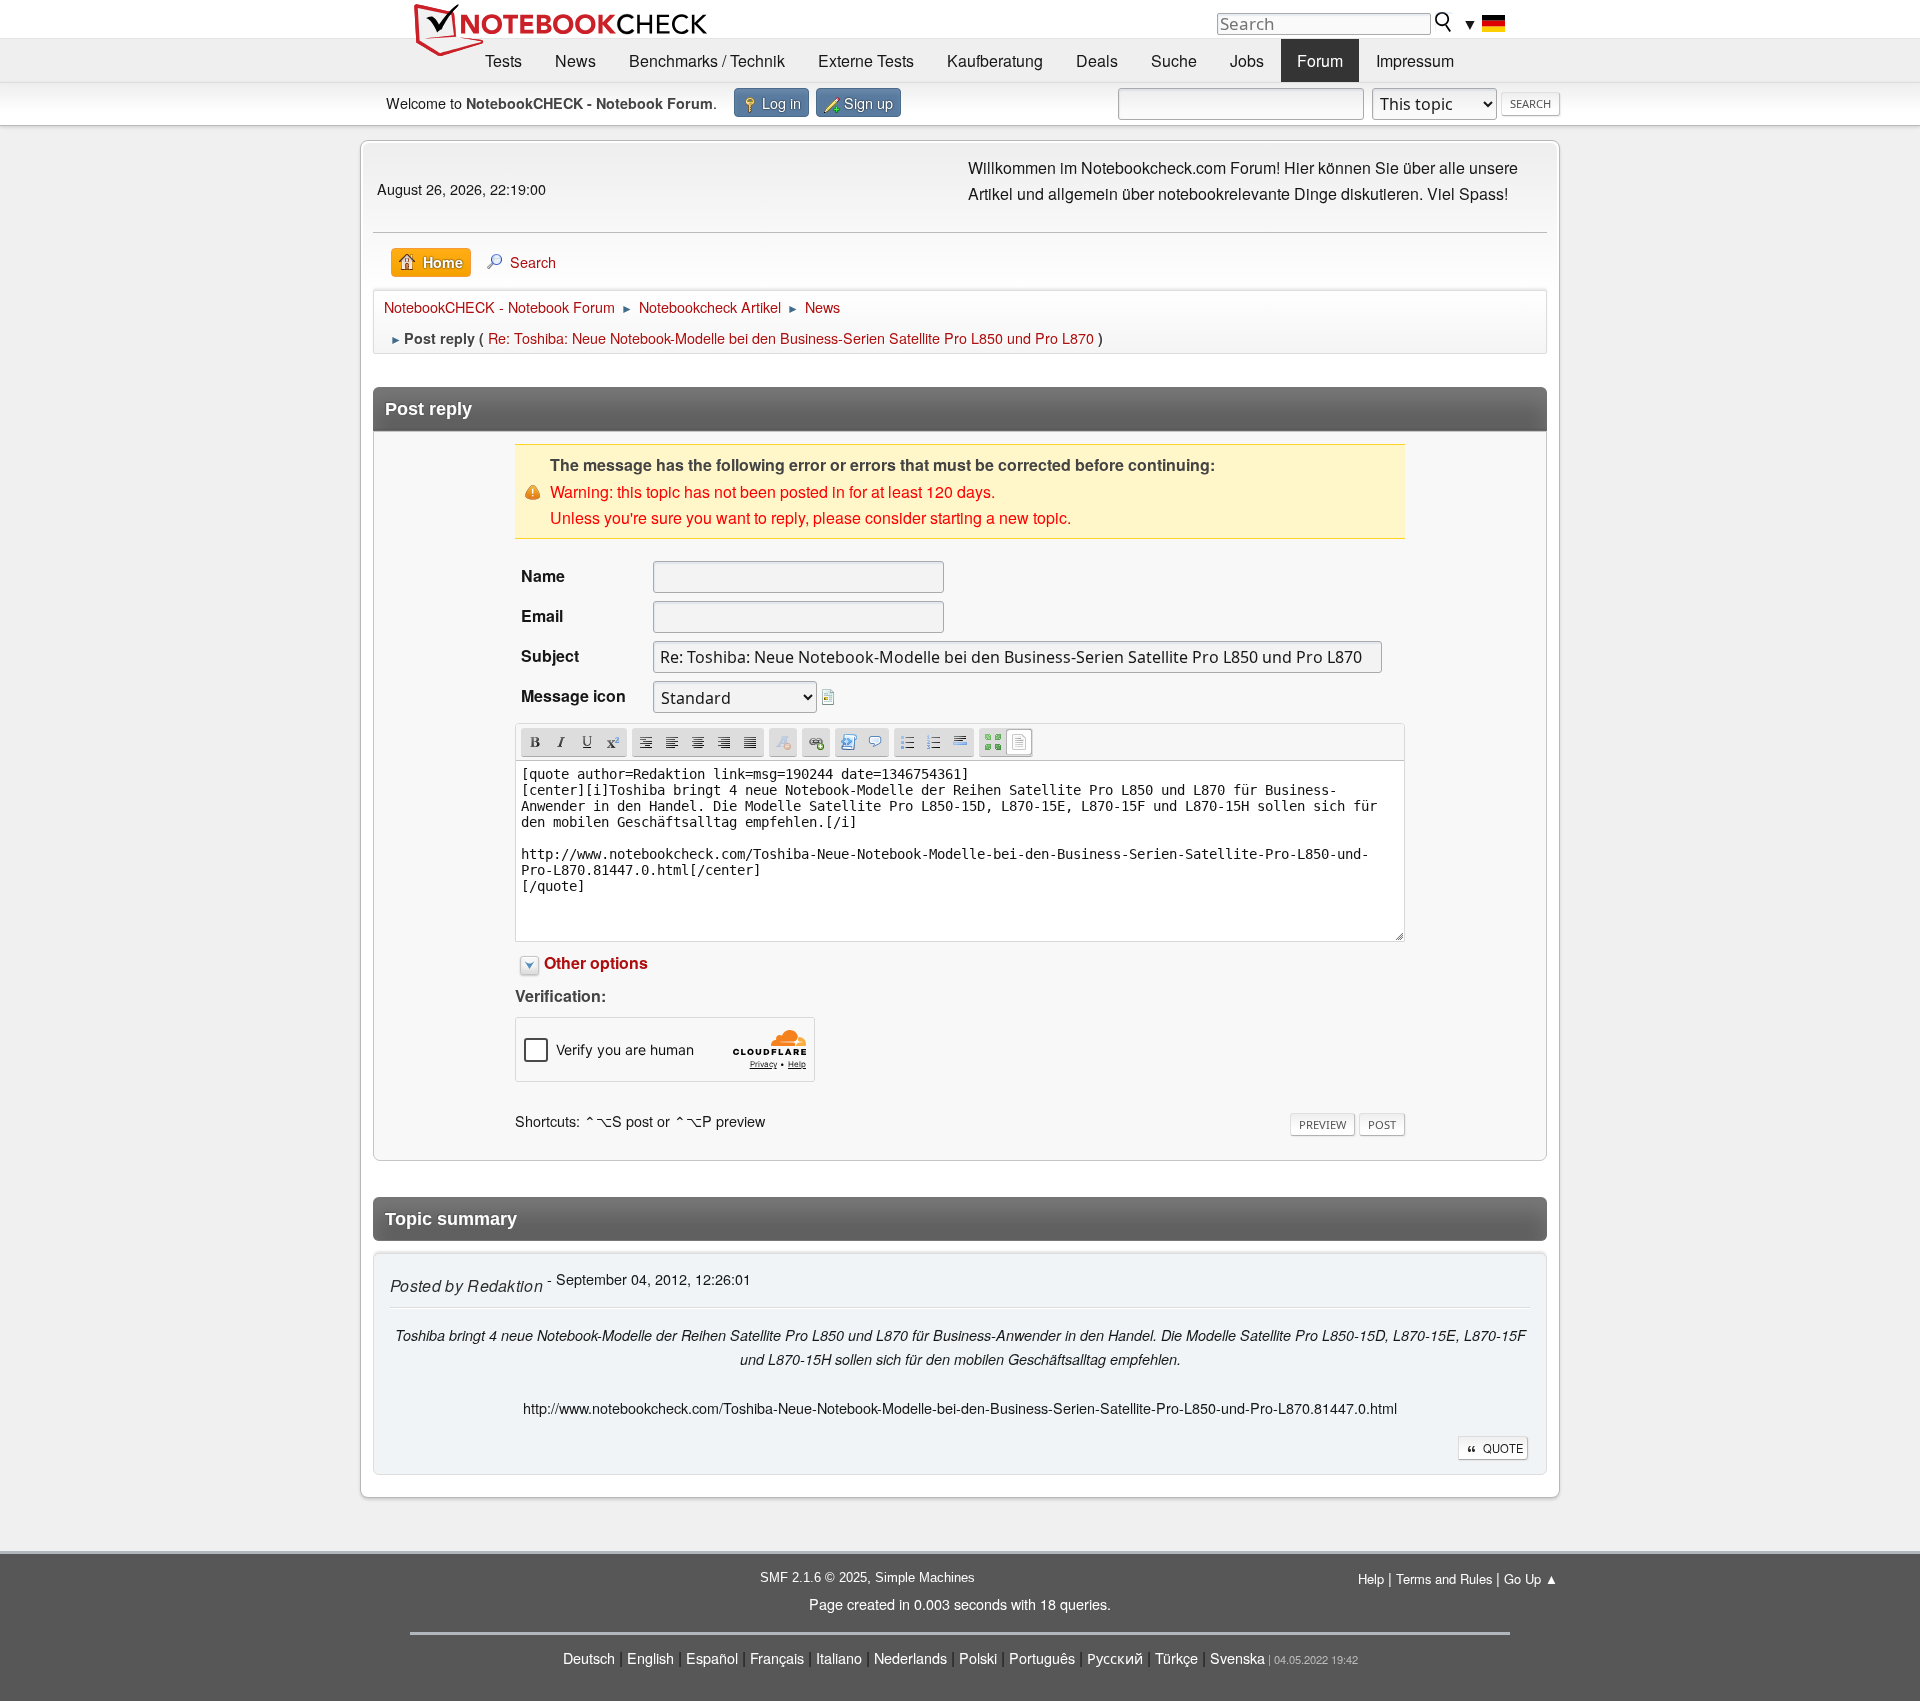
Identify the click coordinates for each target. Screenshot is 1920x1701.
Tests (503, 60)
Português (1042, 1657)
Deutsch (589, 1657)
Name (543, 575)
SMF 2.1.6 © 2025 (813, 1577)
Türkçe (1176, 1657)
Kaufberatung (995, 60)
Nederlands (910, 1657)
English (650, 1657)
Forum (1320, 60)
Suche (1174, 60)
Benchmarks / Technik (707, 60)
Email (542, 615)
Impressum (1415, 60)
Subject (550, 655)
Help (1371, 1578)
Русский (1115, 1657)
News (575, 60)
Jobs (1247, 60)
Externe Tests (866, 60)
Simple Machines (925, 1577)
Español (712, 1657)
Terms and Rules (1444, 1578)
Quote (1503, 1448)
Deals (1097, 60)
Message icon (573, 695)
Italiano (839, 1657)
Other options (596, 962)
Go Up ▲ (1531, 1578)
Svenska (1237, 1657)
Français (777, 1657)
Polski (978, 1657)
